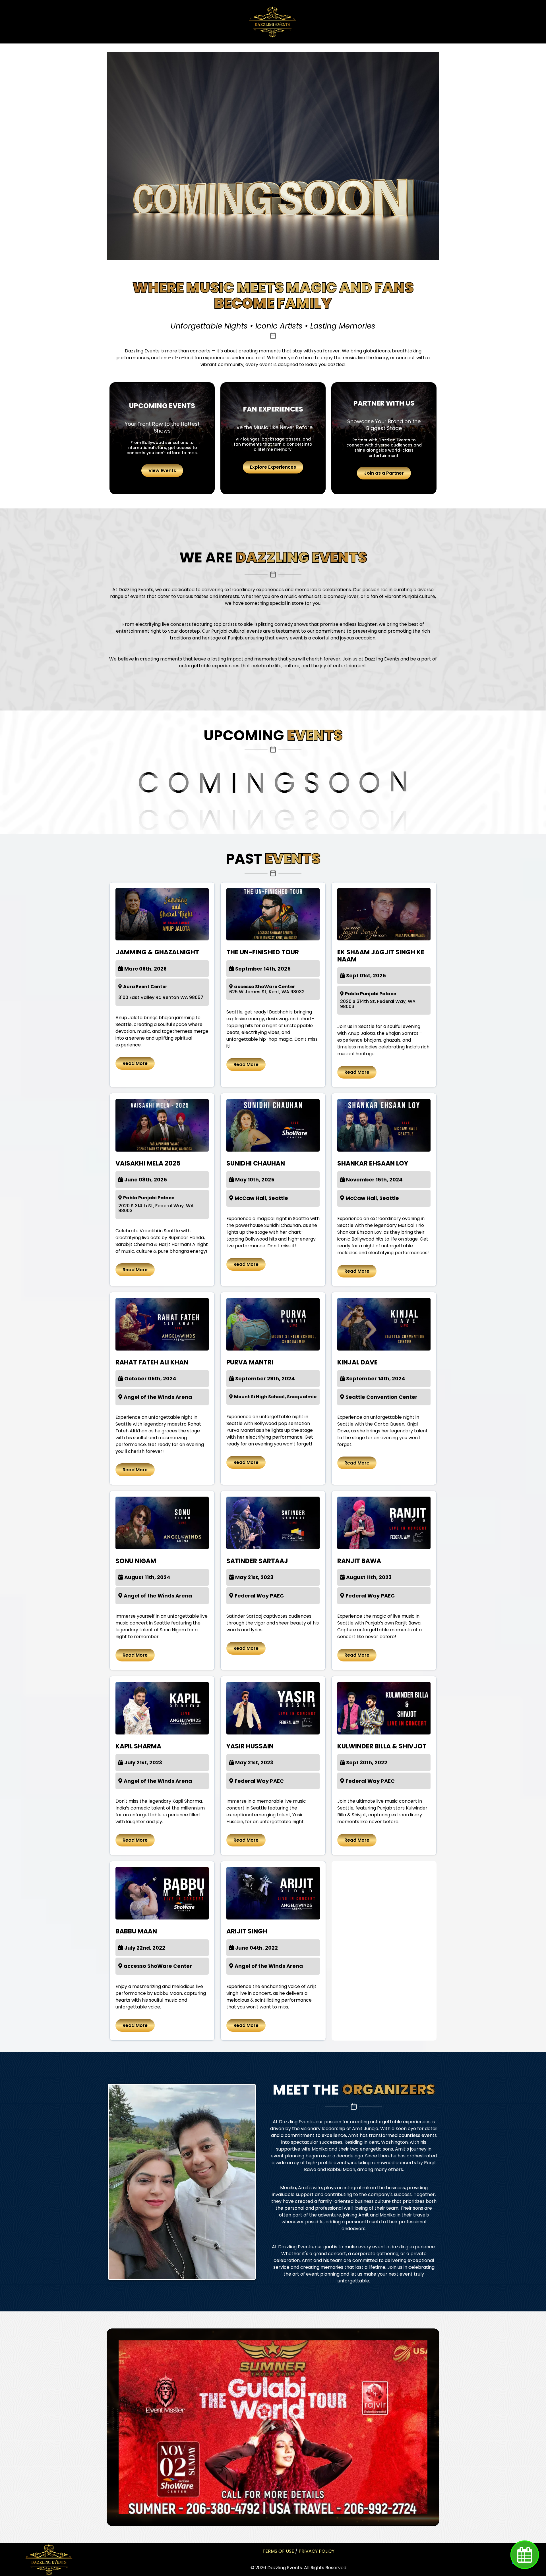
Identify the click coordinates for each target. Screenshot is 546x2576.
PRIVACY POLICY (317, 2551)
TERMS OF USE (278, 2551)
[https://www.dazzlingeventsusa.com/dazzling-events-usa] (49, 2559)
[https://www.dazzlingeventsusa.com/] (272, 22)
